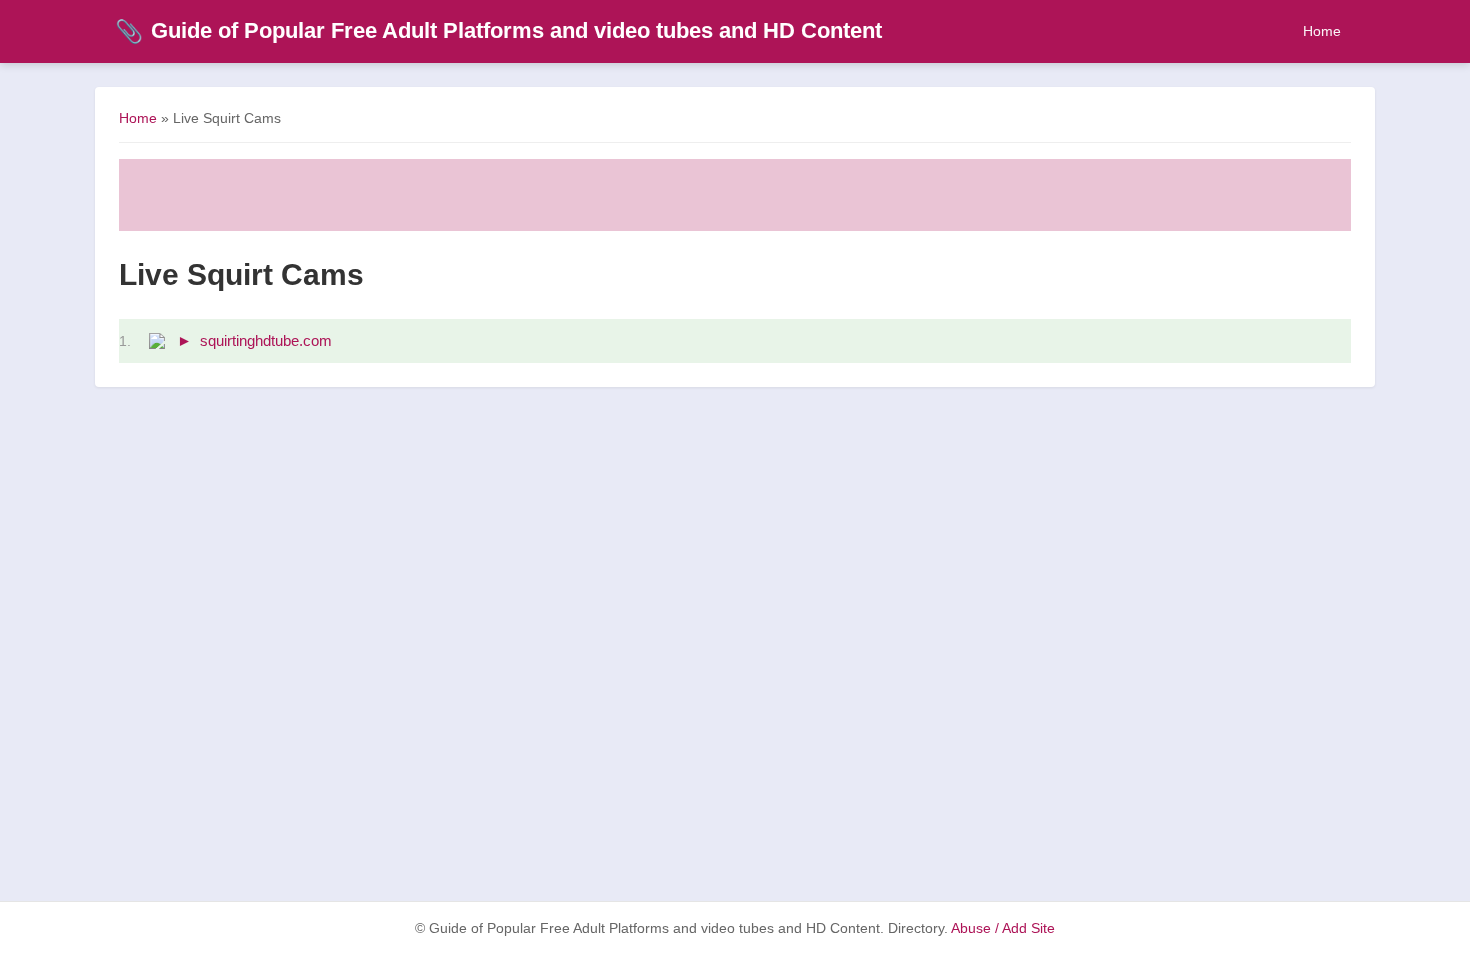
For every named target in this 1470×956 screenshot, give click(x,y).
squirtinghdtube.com (266, 340)
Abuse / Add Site (1003, 928)
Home (1322, 31)
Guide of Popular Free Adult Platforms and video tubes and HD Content (498, 30)
